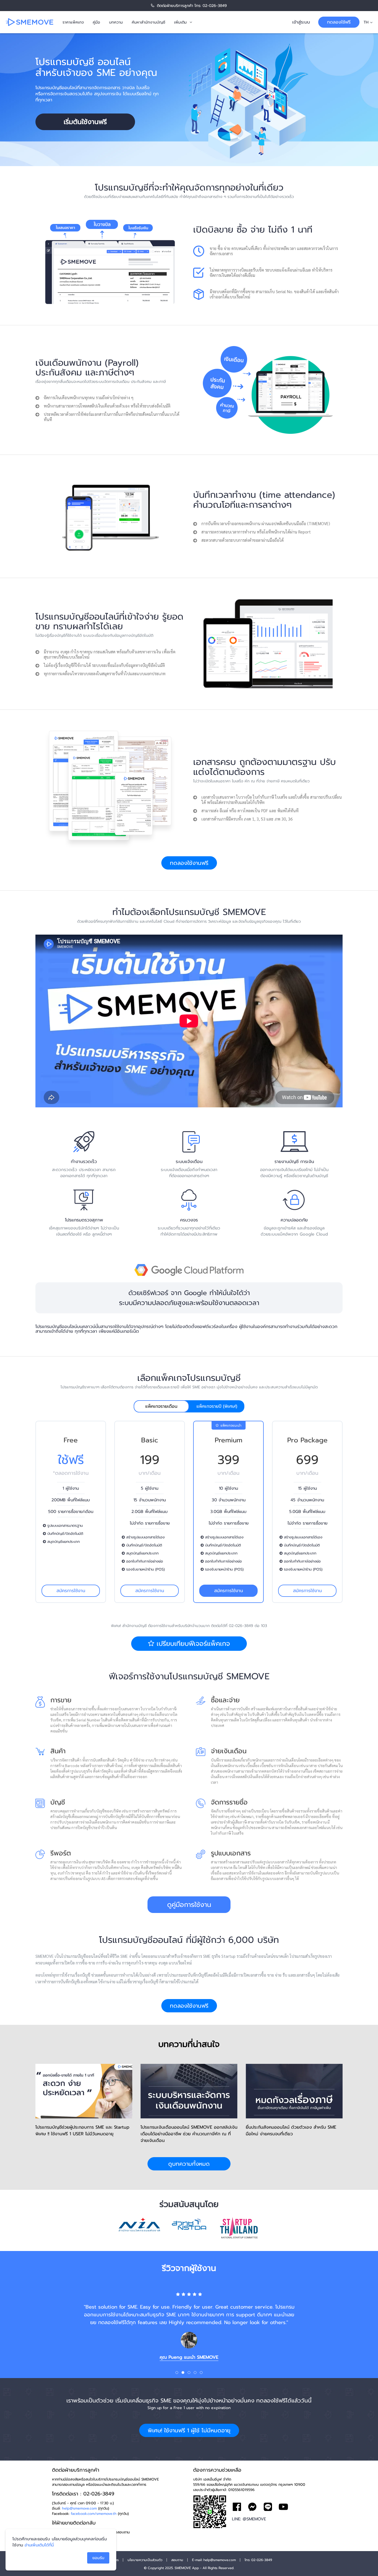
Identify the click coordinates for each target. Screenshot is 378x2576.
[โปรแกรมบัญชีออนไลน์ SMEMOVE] (30, 22)
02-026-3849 (215, 6)
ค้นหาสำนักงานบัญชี (148, 22)
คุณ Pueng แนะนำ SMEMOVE (189, 2357)
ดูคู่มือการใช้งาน (189, 1905)
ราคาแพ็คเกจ (73, 22)
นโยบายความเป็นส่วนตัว (145, 2560)
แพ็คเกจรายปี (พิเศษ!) (217, 1406)
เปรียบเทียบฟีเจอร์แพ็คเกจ (192, 1644)
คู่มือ (96, 22)
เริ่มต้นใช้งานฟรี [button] (85, 122)
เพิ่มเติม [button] (180, 22)
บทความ (116, 22)
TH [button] (366, 22)
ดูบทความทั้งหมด (189, 2164)
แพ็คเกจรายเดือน (161, 1406)
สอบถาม (177, 2560)
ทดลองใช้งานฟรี (189, 863)
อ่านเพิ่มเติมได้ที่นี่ (39, 2545)
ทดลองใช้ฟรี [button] (339, 22)
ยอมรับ (98, 2558)
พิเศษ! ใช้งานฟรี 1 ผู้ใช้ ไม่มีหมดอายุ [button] (189, 2430)
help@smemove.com (79, 2508)
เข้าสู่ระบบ (301, 22)
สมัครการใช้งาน (71, 1591)
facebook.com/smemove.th (94, 2514)
